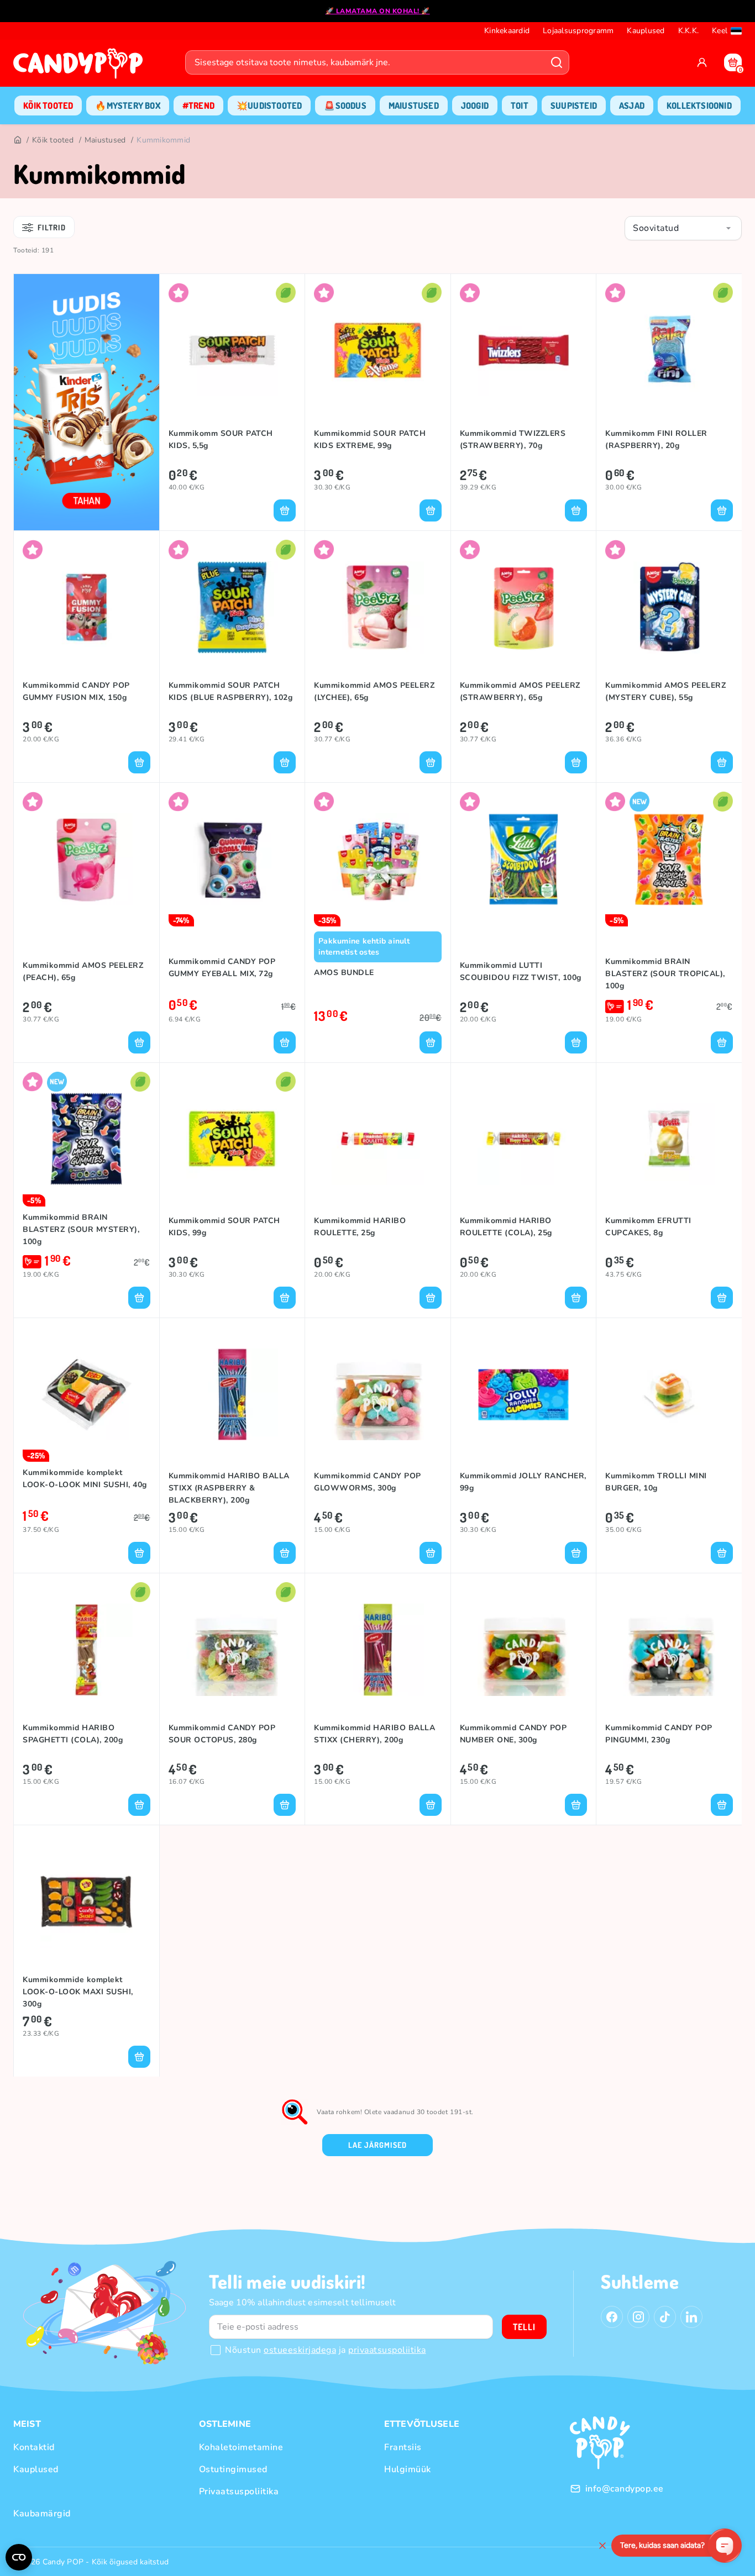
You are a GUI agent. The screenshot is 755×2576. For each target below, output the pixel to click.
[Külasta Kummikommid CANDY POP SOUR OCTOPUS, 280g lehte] (232, 1650)
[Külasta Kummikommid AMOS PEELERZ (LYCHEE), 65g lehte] (378, 607)
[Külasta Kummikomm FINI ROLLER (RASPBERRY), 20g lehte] (669, 350)
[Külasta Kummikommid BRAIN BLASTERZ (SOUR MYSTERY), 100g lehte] (86, 1139)
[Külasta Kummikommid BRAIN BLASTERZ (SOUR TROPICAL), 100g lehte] (669, 859)
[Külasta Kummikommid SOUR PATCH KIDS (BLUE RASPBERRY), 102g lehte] (232, 607)
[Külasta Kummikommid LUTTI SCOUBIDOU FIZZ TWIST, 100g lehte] (524, 859)
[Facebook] (612, 2317)
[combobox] (683, 228)
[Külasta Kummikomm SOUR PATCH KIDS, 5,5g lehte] (232, 350)
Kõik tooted (53, 140)
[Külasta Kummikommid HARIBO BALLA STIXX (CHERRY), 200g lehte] (378, 1650)
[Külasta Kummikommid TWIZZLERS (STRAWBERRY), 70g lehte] (524, 350)
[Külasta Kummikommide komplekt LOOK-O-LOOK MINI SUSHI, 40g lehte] (86, 1394)
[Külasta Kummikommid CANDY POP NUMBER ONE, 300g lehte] (524, 1650)
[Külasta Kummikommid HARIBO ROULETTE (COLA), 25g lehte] (524, 1139)
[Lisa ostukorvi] (285, 510)
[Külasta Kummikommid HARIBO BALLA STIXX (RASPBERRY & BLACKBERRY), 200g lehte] (232, 1394)
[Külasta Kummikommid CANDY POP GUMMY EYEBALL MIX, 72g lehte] (232, 859)
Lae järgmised (377, 2145)
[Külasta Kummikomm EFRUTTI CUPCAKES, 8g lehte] (669, 1139)
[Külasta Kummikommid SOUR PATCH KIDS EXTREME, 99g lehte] (378, 350)
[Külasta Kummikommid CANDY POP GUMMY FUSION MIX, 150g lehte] (86, 607)
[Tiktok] (665, 2317)
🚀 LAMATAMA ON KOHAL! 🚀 (378, 11)
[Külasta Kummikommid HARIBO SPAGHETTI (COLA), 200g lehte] (86, 1650)
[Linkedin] (691, 2317)
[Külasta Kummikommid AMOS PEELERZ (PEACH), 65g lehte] (86, 859)
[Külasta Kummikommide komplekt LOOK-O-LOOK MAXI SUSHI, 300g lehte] (86, 1901)
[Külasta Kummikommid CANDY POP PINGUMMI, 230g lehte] (669, 1650)
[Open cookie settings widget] (19, 2557)
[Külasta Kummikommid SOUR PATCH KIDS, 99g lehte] (232, 1139)
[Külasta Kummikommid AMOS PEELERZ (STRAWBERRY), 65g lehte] (524, 607)
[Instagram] (638, 2317)
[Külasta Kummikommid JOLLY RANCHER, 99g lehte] (524, 1394)
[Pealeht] (17, 140)
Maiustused (105, 140)
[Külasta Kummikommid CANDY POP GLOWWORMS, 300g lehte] (378, 1394)
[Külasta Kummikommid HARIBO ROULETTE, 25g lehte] (378, 1139)
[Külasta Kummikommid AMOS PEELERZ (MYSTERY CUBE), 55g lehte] (669, 607)
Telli (524, 2327)
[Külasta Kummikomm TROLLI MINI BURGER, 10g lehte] (669, 1394)
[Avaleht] (81, 67)
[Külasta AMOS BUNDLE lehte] (378, 859)
